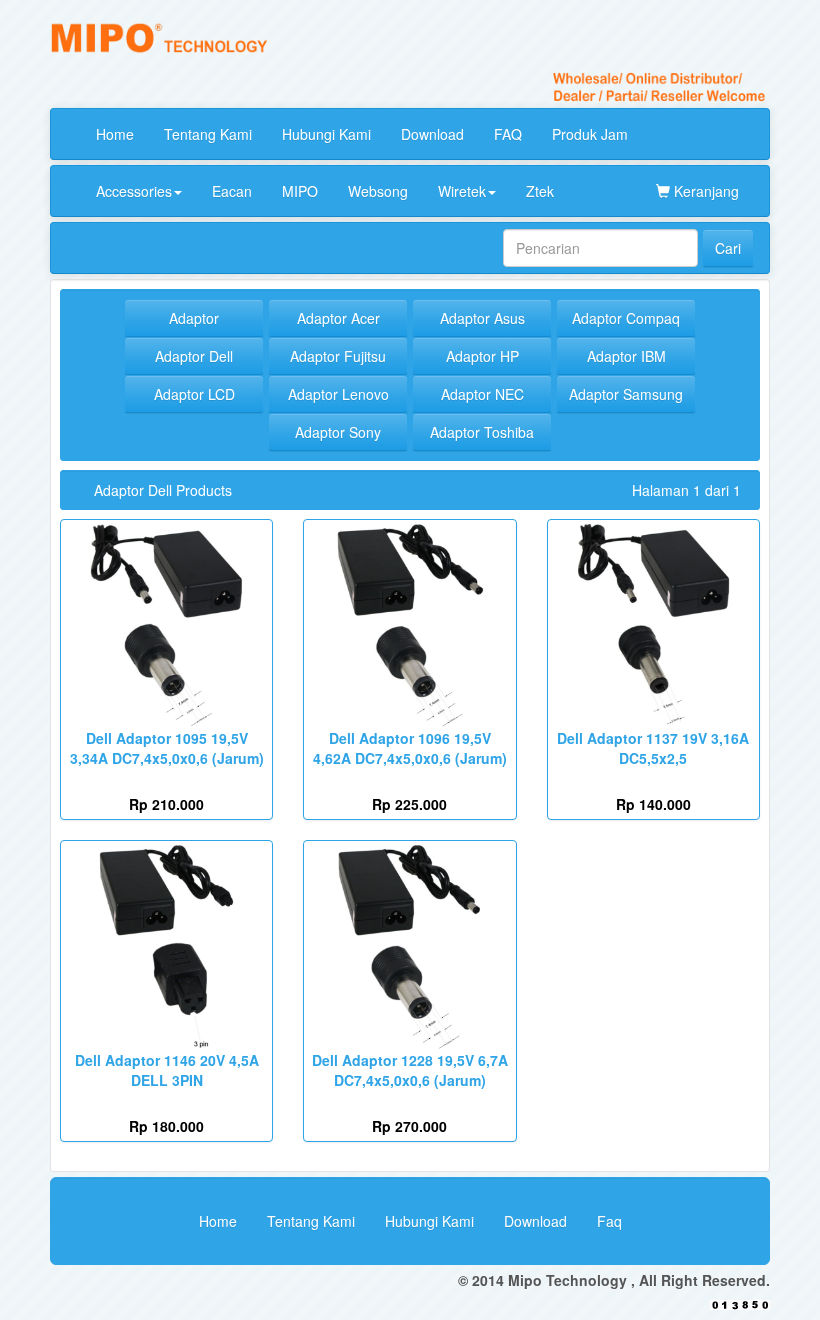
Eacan (232, 191)
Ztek (540, 191)
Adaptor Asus (482, 318)
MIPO (300, 191)
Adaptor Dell (194, 356)
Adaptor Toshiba (482, 432)
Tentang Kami (208, 134)
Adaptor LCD (194, 394)
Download (432, 134)
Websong (378, 191)
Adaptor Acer (338, 318)
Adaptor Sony (338, 432)
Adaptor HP (482, 356)
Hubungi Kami (326, 134)
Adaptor (194, 318)
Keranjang (704, 191)
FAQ (508, 134)
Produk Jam (590, 134)
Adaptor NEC (482, 394)
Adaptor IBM (626, 356)
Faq (609, 1221)
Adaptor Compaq (626, 318)
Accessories (134, 191)
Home (115, 134)
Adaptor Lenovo (338, 394)
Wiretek (462, 191)
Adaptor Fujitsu (338, 356)
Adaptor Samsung (626, 394)
